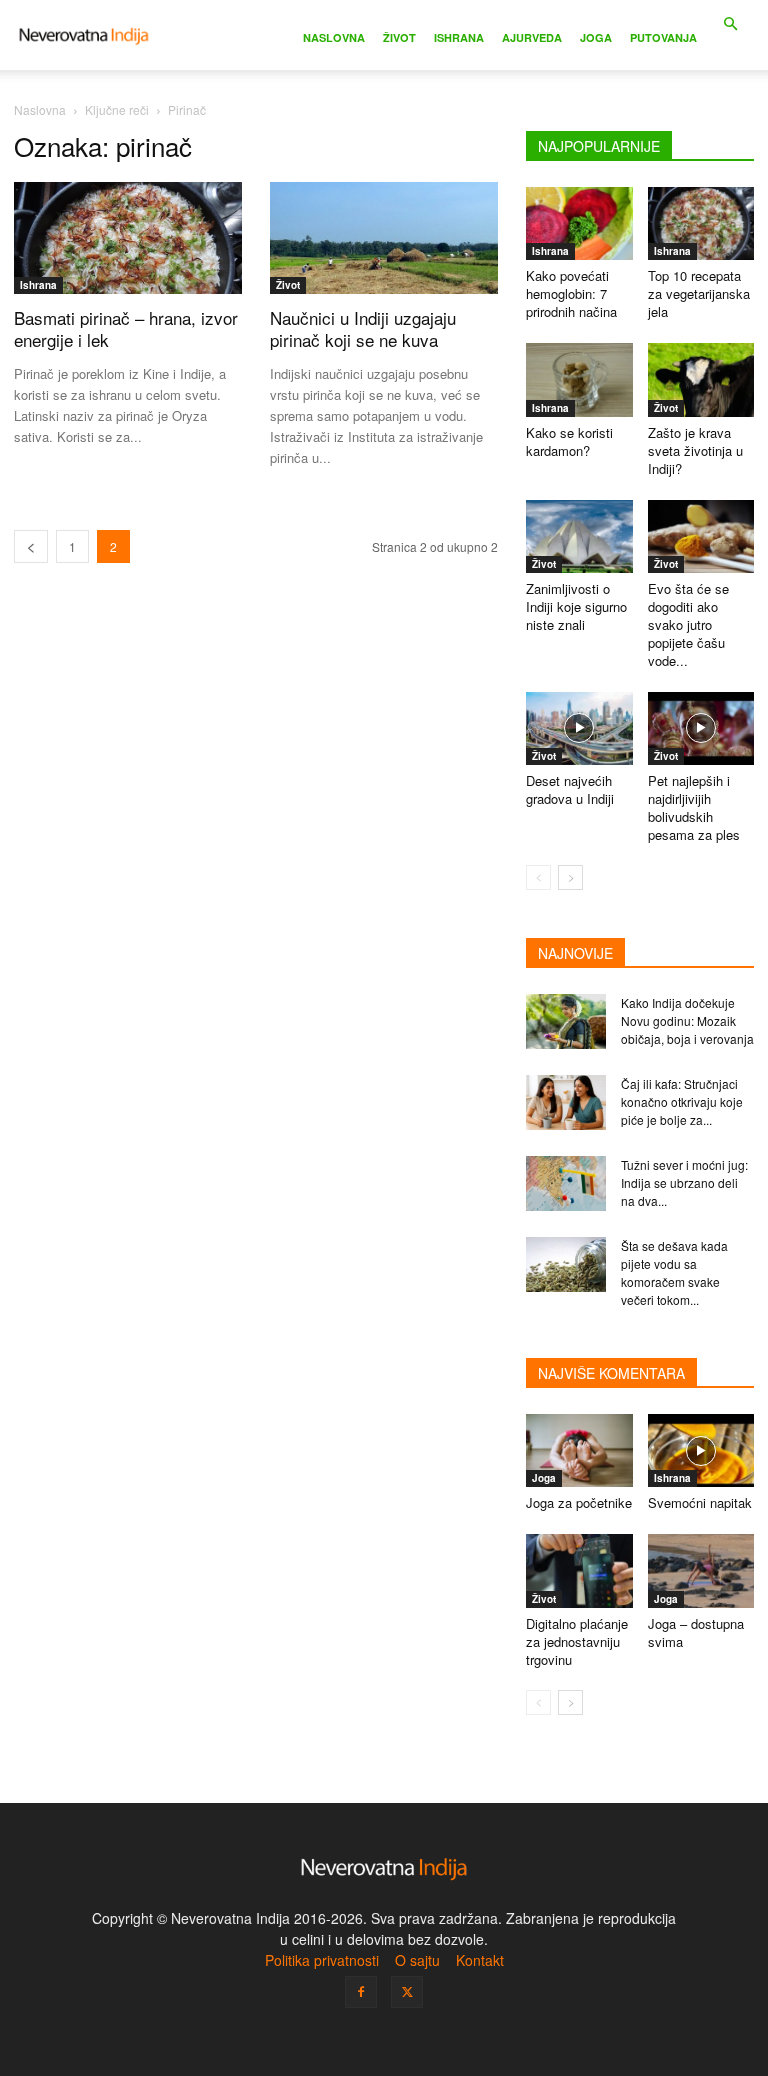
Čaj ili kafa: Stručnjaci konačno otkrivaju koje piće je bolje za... (682, 1101)
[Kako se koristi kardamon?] (579, 379)
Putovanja (663, 37)
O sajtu (417, 1960)
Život (399, 37)
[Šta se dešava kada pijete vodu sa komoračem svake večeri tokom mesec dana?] (566, 1264)
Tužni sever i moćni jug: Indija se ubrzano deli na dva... (684, 1182)
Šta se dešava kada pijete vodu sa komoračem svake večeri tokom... (674, 1272)
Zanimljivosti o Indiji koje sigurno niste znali (576, 606)
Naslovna (334, 37)
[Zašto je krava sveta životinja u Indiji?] (701, 379)
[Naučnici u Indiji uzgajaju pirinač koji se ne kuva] (384, 238)
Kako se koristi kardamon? (569, 441)
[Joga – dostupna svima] (701, 1570)
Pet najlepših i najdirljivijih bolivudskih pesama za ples (694, 807)
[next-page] (570, 877)
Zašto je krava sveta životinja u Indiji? (695, 450)
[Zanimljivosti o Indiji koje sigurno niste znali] (579, 536)
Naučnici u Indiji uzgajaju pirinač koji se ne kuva (363, 328)
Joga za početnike (579, 1502)
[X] (407, 1992)
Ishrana (459, 37)
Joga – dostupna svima (696, 1632)
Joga (596, 37)
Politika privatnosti (322, 1960)
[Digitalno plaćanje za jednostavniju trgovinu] (579, 1570)
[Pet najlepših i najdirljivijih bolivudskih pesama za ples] (701, 728)
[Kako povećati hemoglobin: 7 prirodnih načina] (579, 223)
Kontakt (480, 1960)
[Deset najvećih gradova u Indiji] (579, 728)
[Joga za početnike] (579, 1450)
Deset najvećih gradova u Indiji (570, 789)
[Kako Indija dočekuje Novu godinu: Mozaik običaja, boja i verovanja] (566, 1021)
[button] (730, 24)
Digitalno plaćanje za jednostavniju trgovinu (577, 1641)
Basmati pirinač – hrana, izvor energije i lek (126, 328)
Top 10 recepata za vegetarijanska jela (699, 293)
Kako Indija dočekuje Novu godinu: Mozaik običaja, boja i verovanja (687, 1020)
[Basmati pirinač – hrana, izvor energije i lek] (128, 238)
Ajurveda (532, 37)
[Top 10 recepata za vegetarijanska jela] (701, 223)
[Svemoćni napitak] (701, 1450)
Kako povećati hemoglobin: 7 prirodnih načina (571, 293)
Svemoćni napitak (700, 1502)
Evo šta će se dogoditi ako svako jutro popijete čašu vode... (688, 624)
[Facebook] (361, 1992)
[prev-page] (31, 546)
